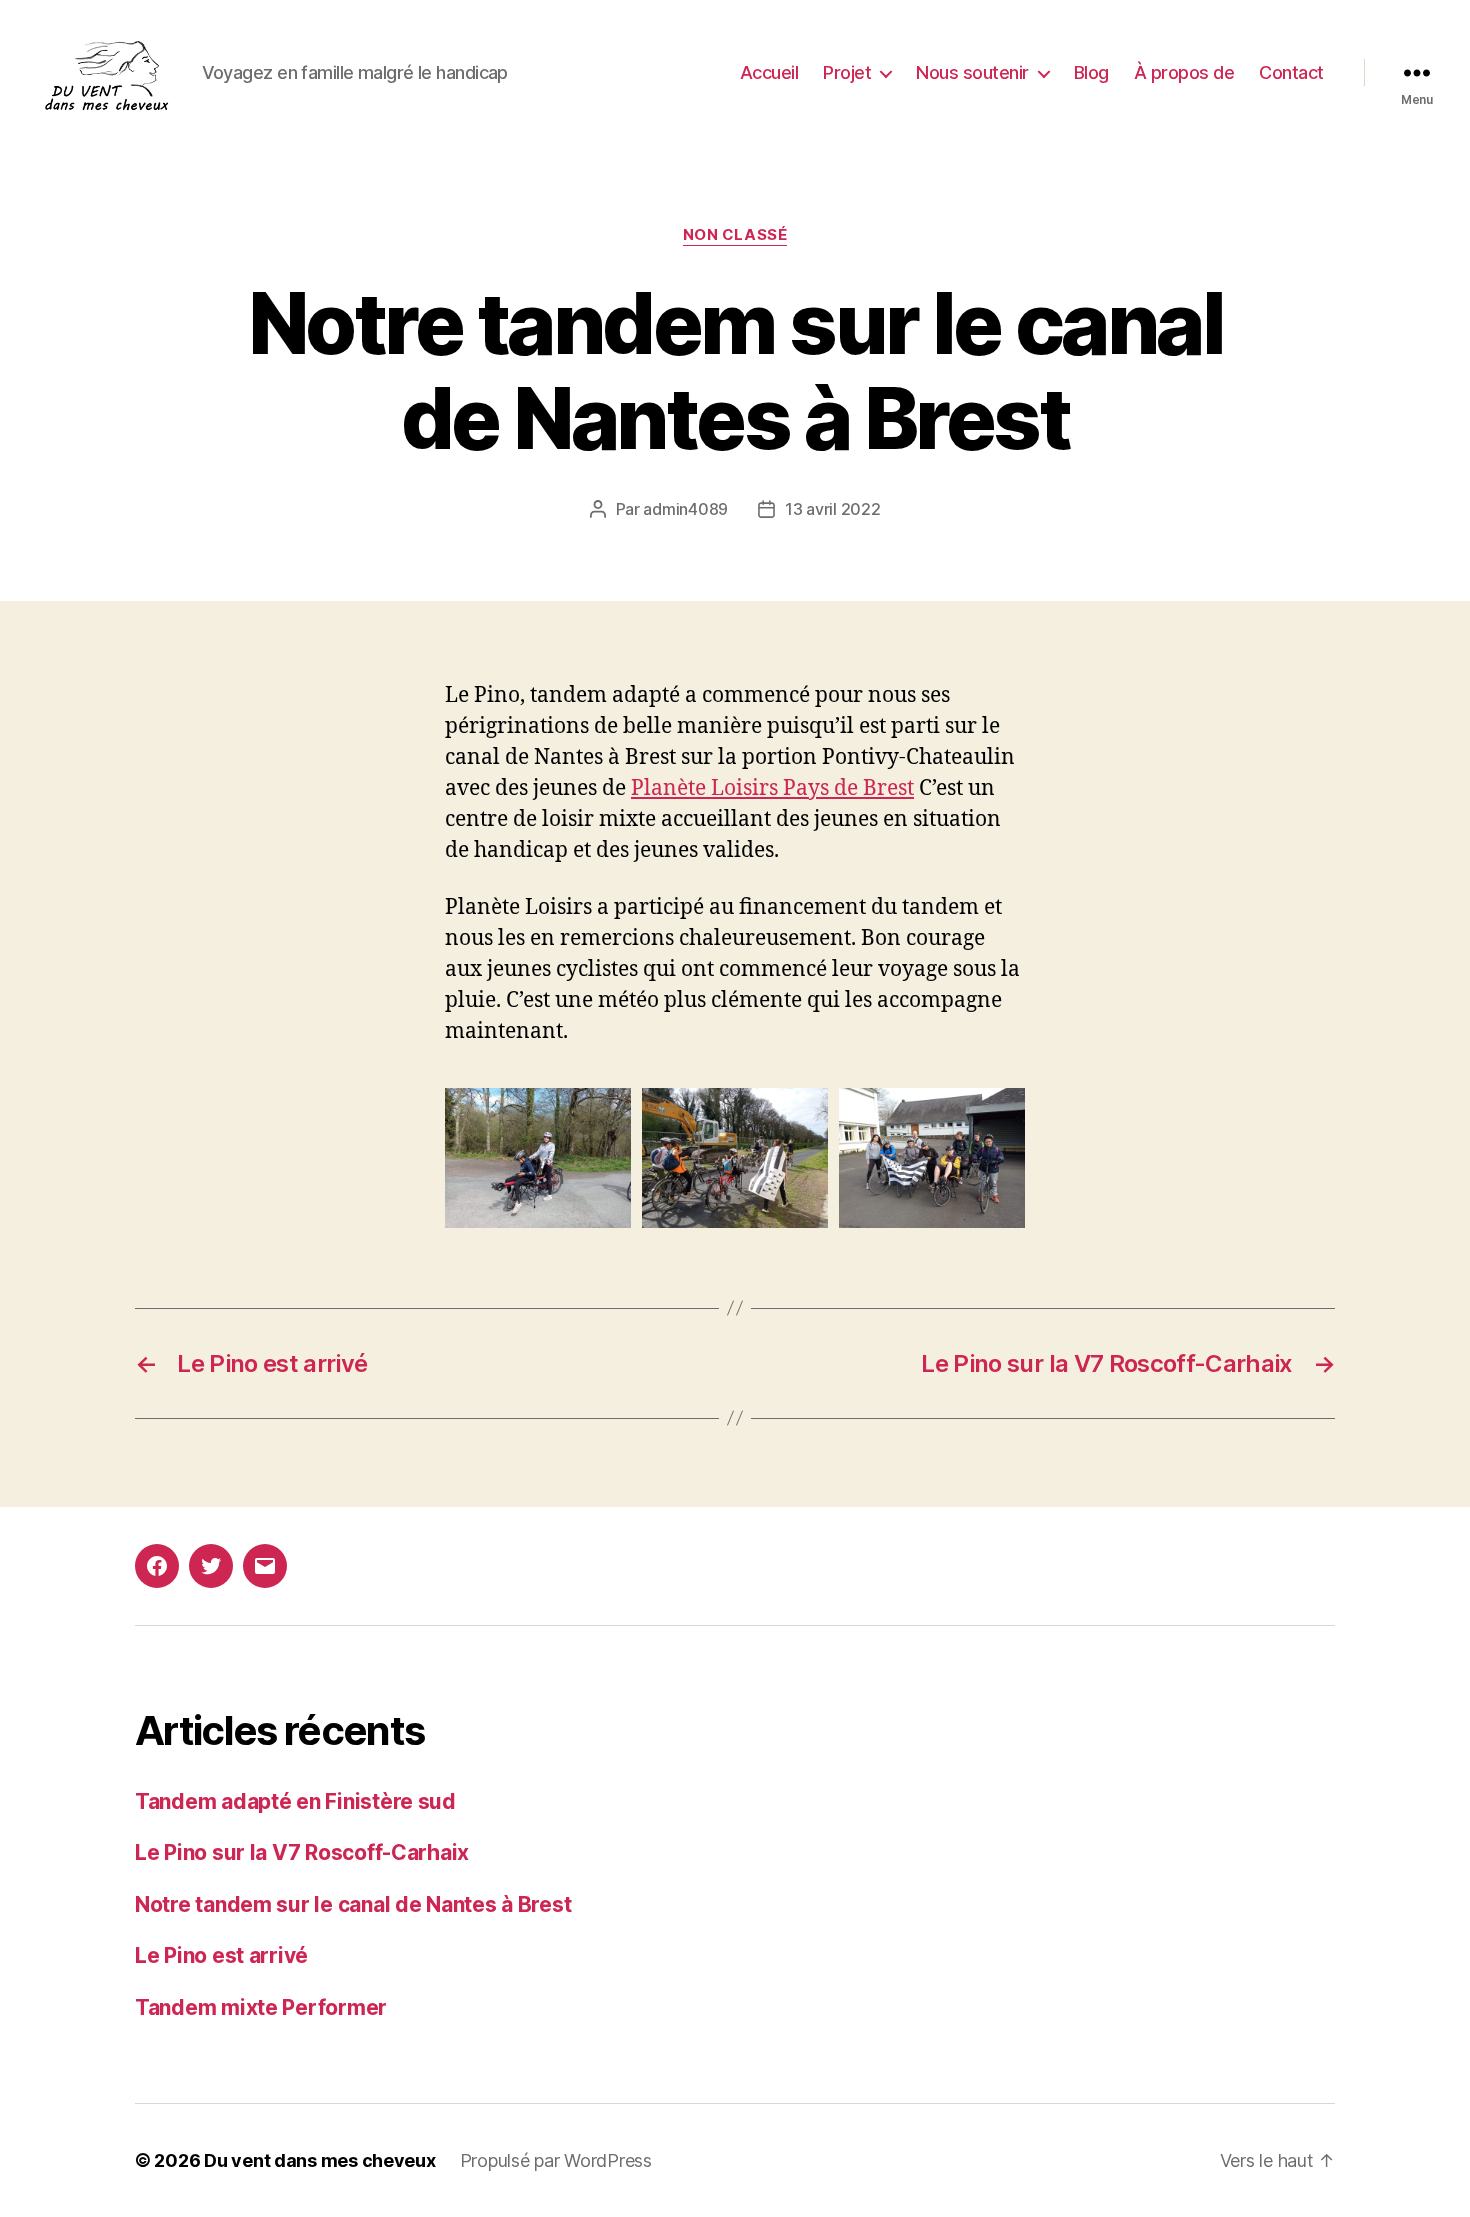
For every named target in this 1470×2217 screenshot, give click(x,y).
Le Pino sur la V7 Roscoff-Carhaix (302, 1852)
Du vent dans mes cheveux (320, 2160)
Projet (847, 72)
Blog (1091, 72)
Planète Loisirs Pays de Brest (772, 788)
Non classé (735, 235)
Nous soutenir (972, 72)
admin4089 (685, 509)
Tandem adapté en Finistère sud (295, 1801)
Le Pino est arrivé (221, 1955)
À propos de (1184, 72)
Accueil (769, 72)
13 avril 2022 (833, 509)
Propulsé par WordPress (556, 2160)
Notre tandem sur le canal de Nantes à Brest (353, 1904)
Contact (1291, 72)
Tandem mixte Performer (261, 2007)
